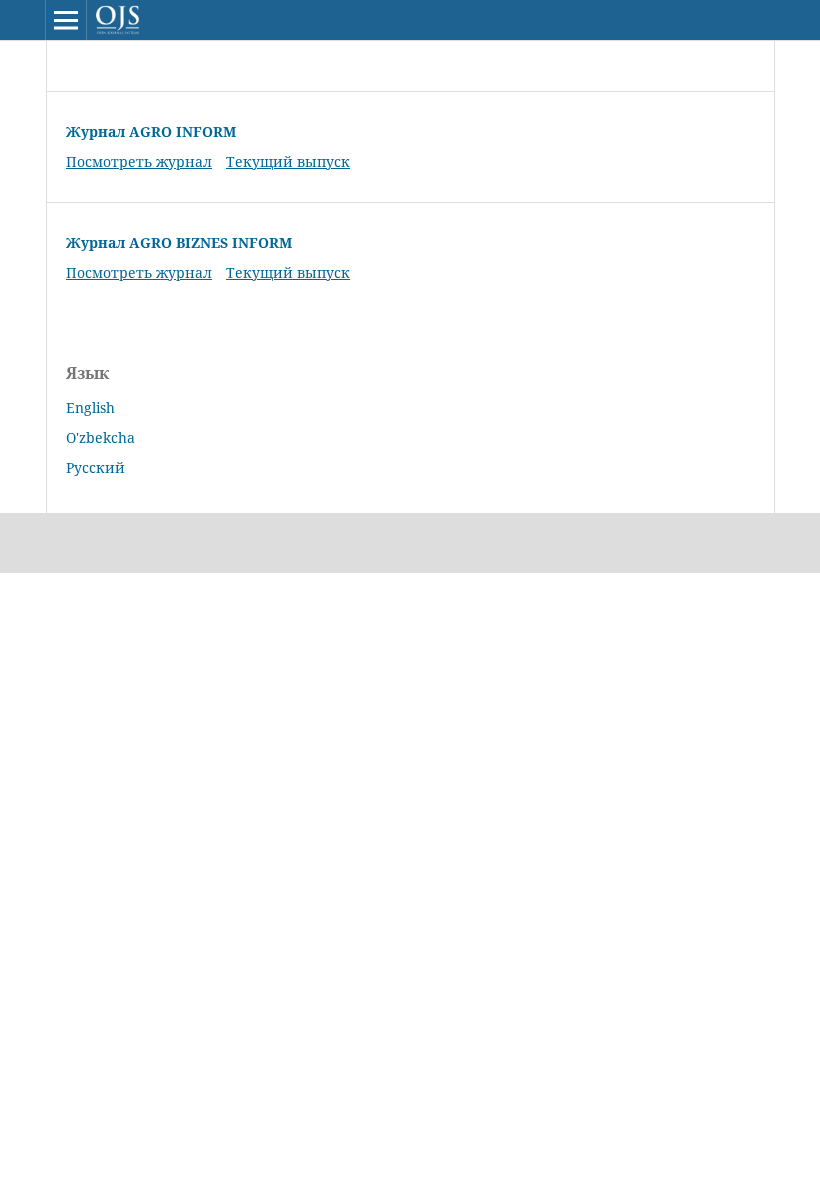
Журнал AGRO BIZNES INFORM (179, 242)
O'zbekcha (100, 437)
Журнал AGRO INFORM (151, 131)
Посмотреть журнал (139, 161)
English (90, 407)
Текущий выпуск (288, 161)
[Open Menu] (66, 20)
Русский (95, 467)
